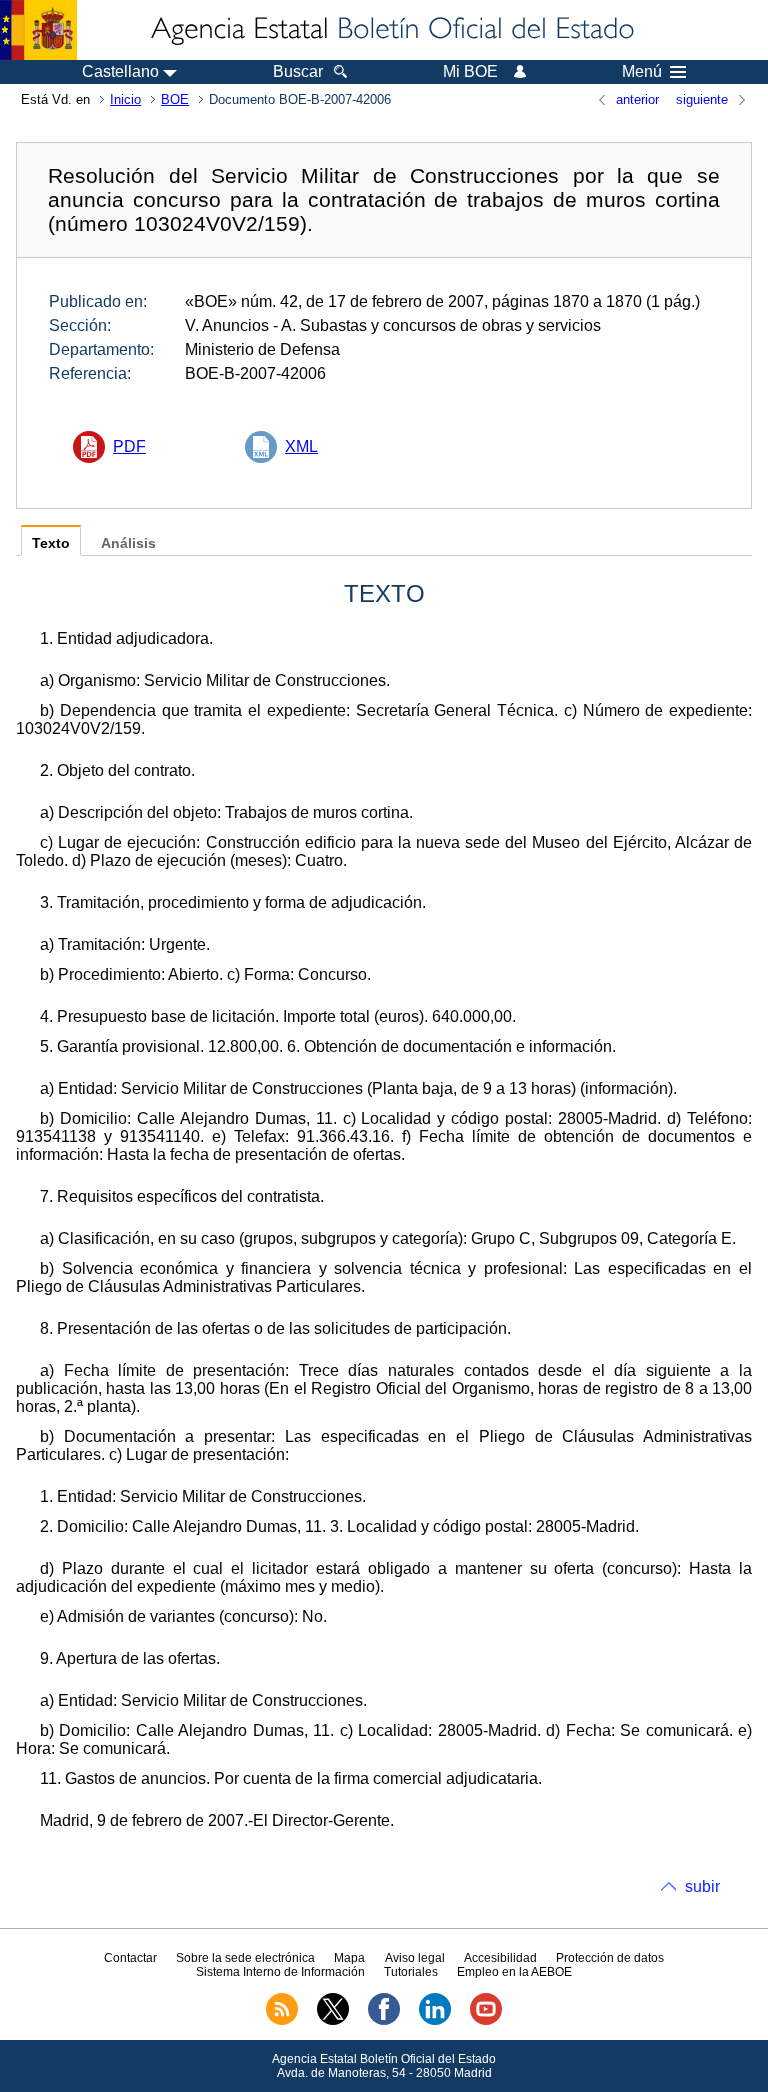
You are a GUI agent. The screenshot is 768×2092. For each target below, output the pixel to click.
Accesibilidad (500, 1958)
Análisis (128, 543)
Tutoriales (411, 1972)
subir (702, 1886)
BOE (175, 99)
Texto (51, 543)
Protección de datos (610, 1958)
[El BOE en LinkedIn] (435, 2021)
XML (301, 446)
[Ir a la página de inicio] (391, 30)
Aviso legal (415, 1958)
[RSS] (282, 2021)
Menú (642, 72)
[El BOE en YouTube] (486, 2021)
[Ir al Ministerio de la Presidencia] (38, 30)
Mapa (349, 1958)
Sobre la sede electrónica (245, 1958)
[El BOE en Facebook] (384, 2021)
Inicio (125, 99)
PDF (129, 446)
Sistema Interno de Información (280, 1972)
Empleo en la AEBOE (514, 1972)
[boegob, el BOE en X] (333, 2021)
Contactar (130, 1958)
